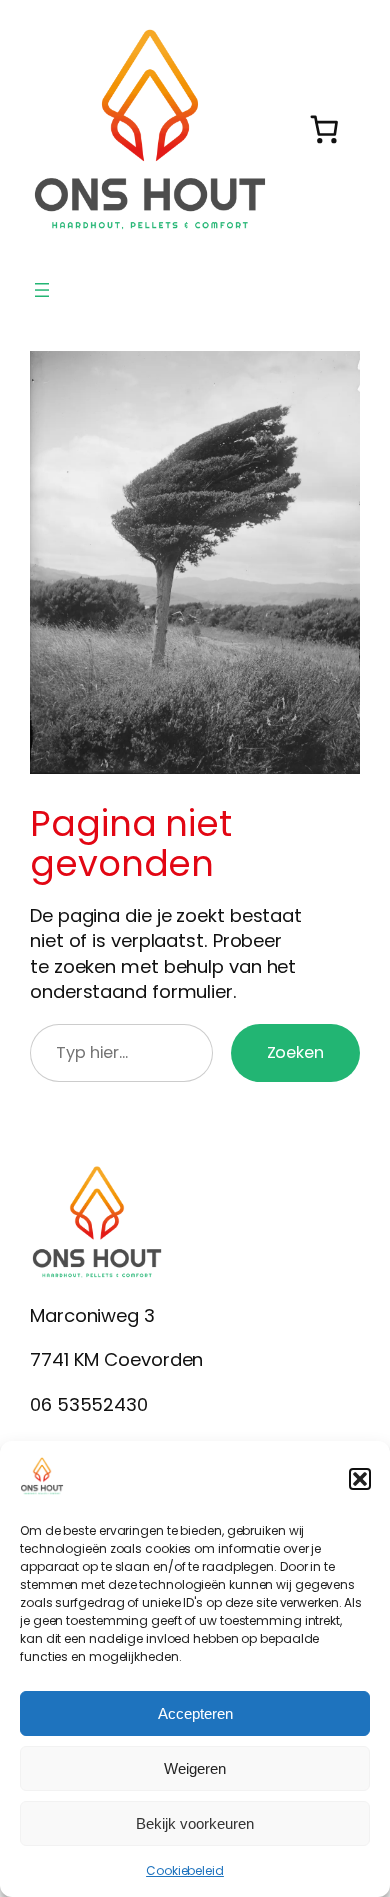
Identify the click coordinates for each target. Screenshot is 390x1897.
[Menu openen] (42, 290)
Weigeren (195, 1768)
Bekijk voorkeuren (195, 1823)
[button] (360, 1479)
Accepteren (195, 1713)
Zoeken (295, 1052)
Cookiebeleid (185, 1870)
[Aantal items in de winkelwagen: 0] (324, 129)
